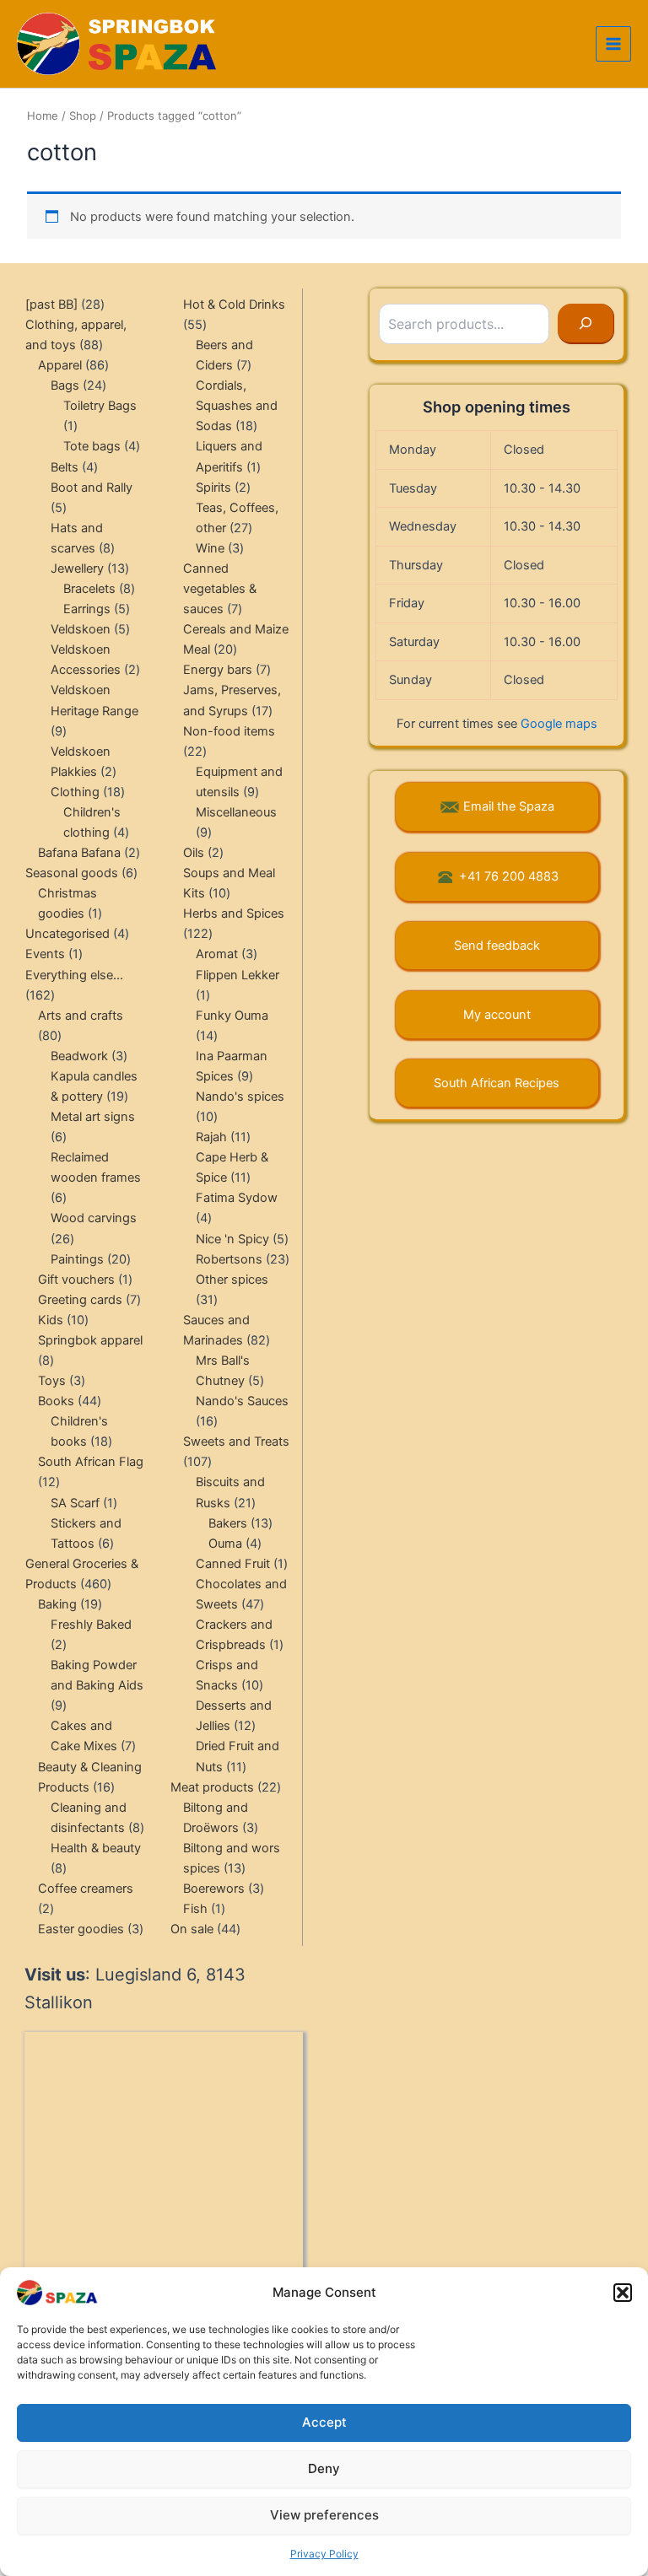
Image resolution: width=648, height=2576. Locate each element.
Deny (324, 2468)
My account (497, 1015)
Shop (83, 116)
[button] (623, 2293)
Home (43, 116)
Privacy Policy (324, 2554)
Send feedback (497, 946)
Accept (324, 2422)
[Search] (586, 324)
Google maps (559, 724)
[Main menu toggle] (613, 44)
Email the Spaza (509, 806)
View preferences (324, 2515)
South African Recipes (497, 1083)
